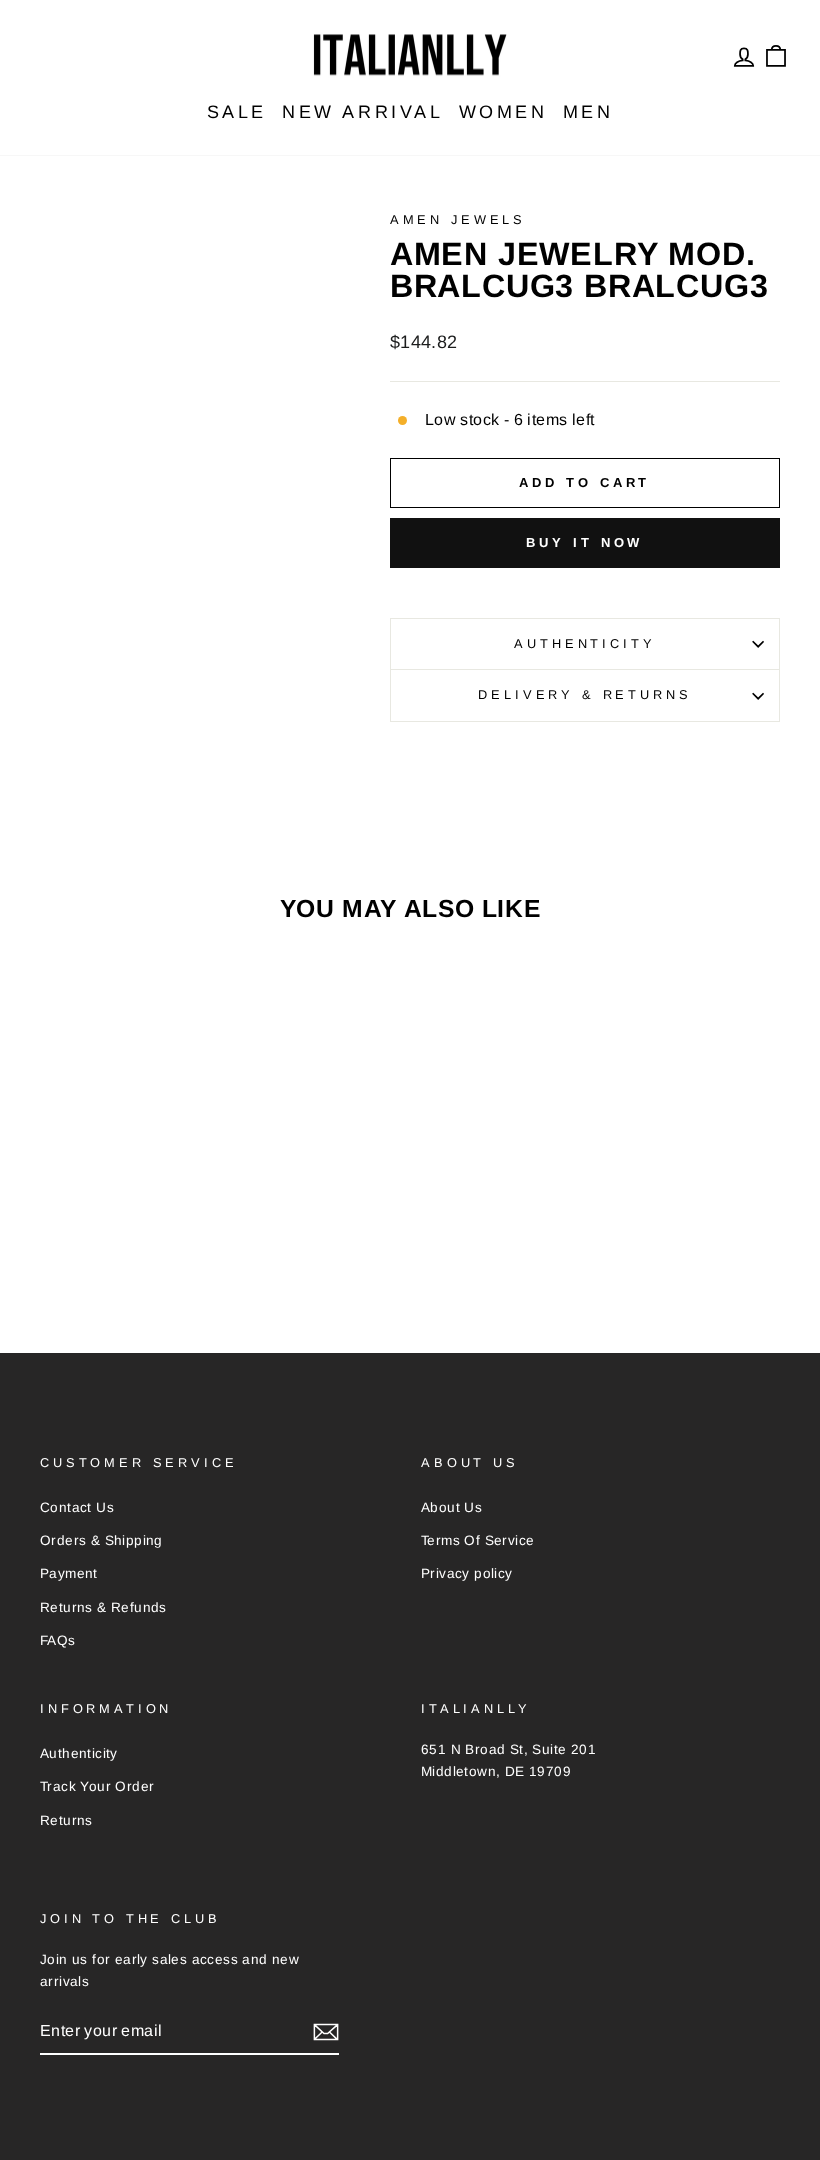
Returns (66, 1820)
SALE (237, 112)
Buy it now (584, 542)
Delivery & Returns (584, 694)
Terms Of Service (477, 1540)
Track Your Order (97, 1786)
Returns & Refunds (103, 1607)
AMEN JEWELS (458, 219)
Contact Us (77, 1507)
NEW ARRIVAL (363, 112)
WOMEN (503, 112)
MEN (588, 112)
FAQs (58, 1640)
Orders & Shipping (101, 1540)
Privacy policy (467, 1573)
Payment (69, 1573)
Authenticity (584, 643)
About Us (451, 1507)
